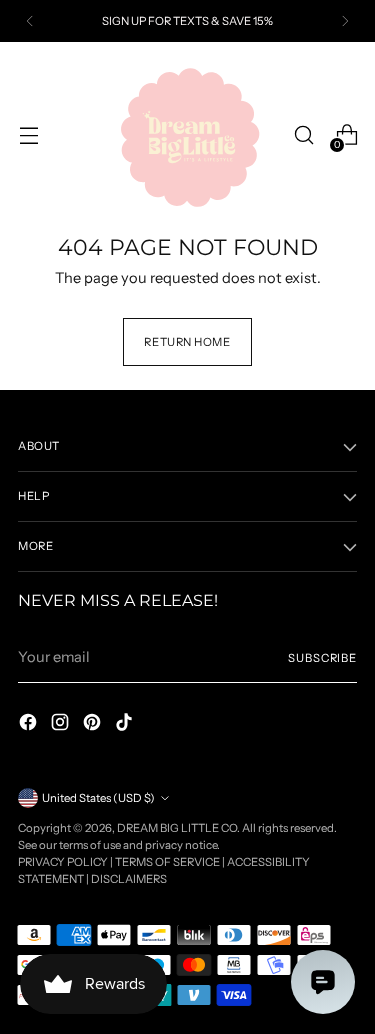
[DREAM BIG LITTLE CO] (188, 135)
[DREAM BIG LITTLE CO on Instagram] (62, 725)
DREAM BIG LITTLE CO (177, 828)
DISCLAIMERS (129, 879)
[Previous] (30, 21)
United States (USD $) (98, 798)
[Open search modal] (303, 135)
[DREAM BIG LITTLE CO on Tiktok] (126, 725)
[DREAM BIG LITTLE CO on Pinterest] (94, 725)
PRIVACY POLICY (63, 862)
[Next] (345, 21)
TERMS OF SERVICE (167, 862)
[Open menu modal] (28, 135)
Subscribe (322, 658)
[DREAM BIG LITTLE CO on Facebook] (30, 725)
